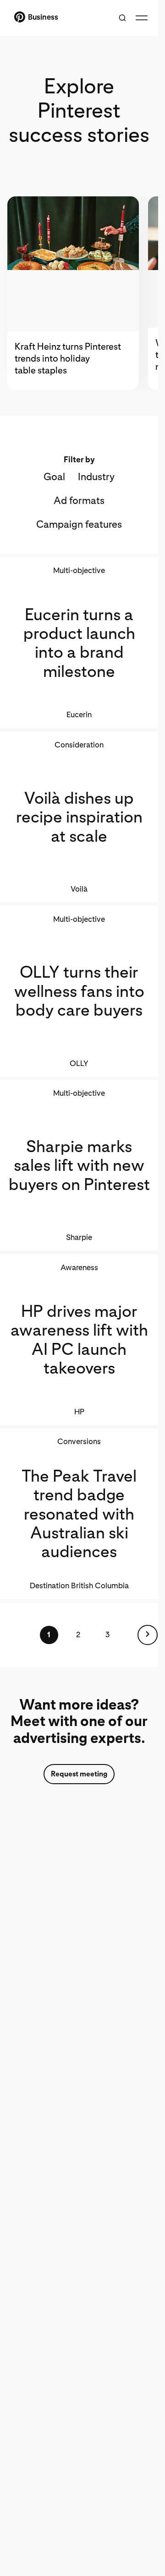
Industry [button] (96, 476)
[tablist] (79, 293)
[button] (148, 1635)
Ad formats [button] (79, 500)
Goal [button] (54, 476)
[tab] (78, 293)
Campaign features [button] (79, 524)
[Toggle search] (122, 18)
